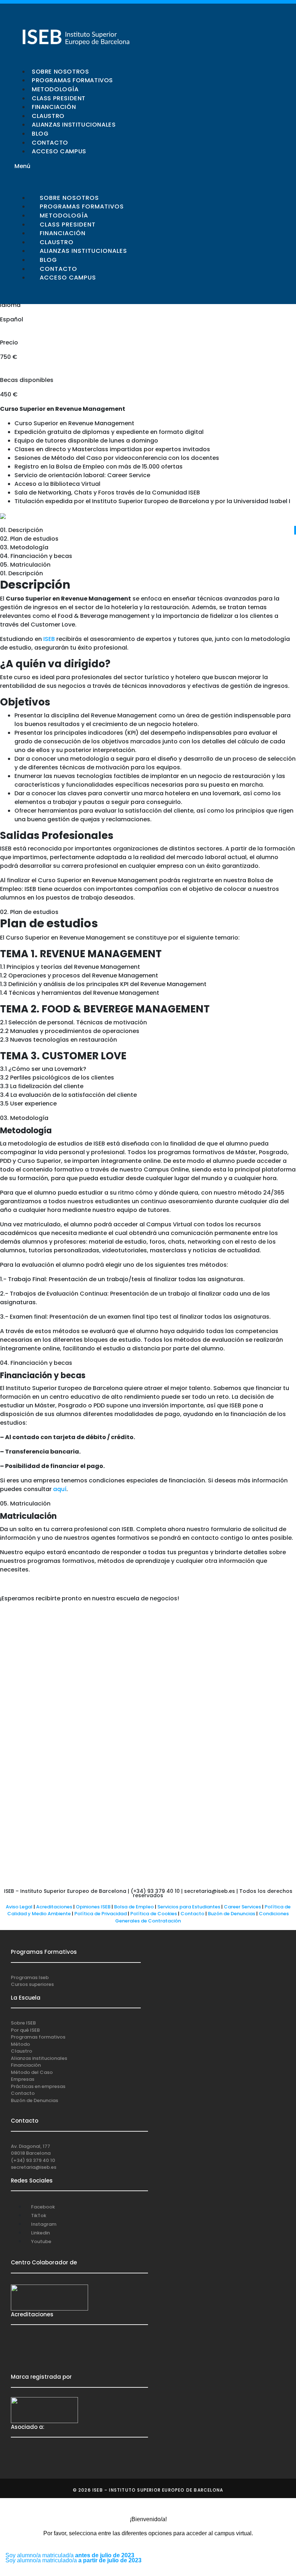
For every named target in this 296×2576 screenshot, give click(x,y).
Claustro (21, 2051)
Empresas (23, 2079)
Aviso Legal (19, 1907)
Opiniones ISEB (93, 1907)
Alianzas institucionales (39, 2058)
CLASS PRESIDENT (59, 98)
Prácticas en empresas (38, 2086)
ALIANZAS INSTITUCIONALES (74, 125)
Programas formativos (38, 2037)
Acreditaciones (54, 1907)
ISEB (50, 639)
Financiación (26, 2065)
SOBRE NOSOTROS (60, 72)
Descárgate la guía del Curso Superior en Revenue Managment (81, 516)
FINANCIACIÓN (54, 107)
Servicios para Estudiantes (189, 1907)
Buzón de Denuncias (233, 1914)
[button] (79, 166)
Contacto (193, 1914)
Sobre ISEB (23, 2023)
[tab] (148, 530)
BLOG (40, 134)
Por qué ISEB (25, 2030)
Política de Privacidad (101, 1914)
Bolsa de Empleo (134, 1907)
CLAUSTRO (48, 116)
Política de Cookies (154, 1914)
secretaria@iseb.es (34, 2167)
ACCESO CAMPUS (59, 151)
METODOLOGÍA (55, 89)
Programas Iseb (30, 1977)
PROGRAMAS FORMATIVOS (72, 80)
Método (20, 2044)
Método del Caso (32, 2072)
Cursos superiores (32, 1984)
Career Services (242, 1907)
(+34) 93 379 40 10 (33, 2160)
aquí (60, 1489)
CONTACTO (50, 143)
